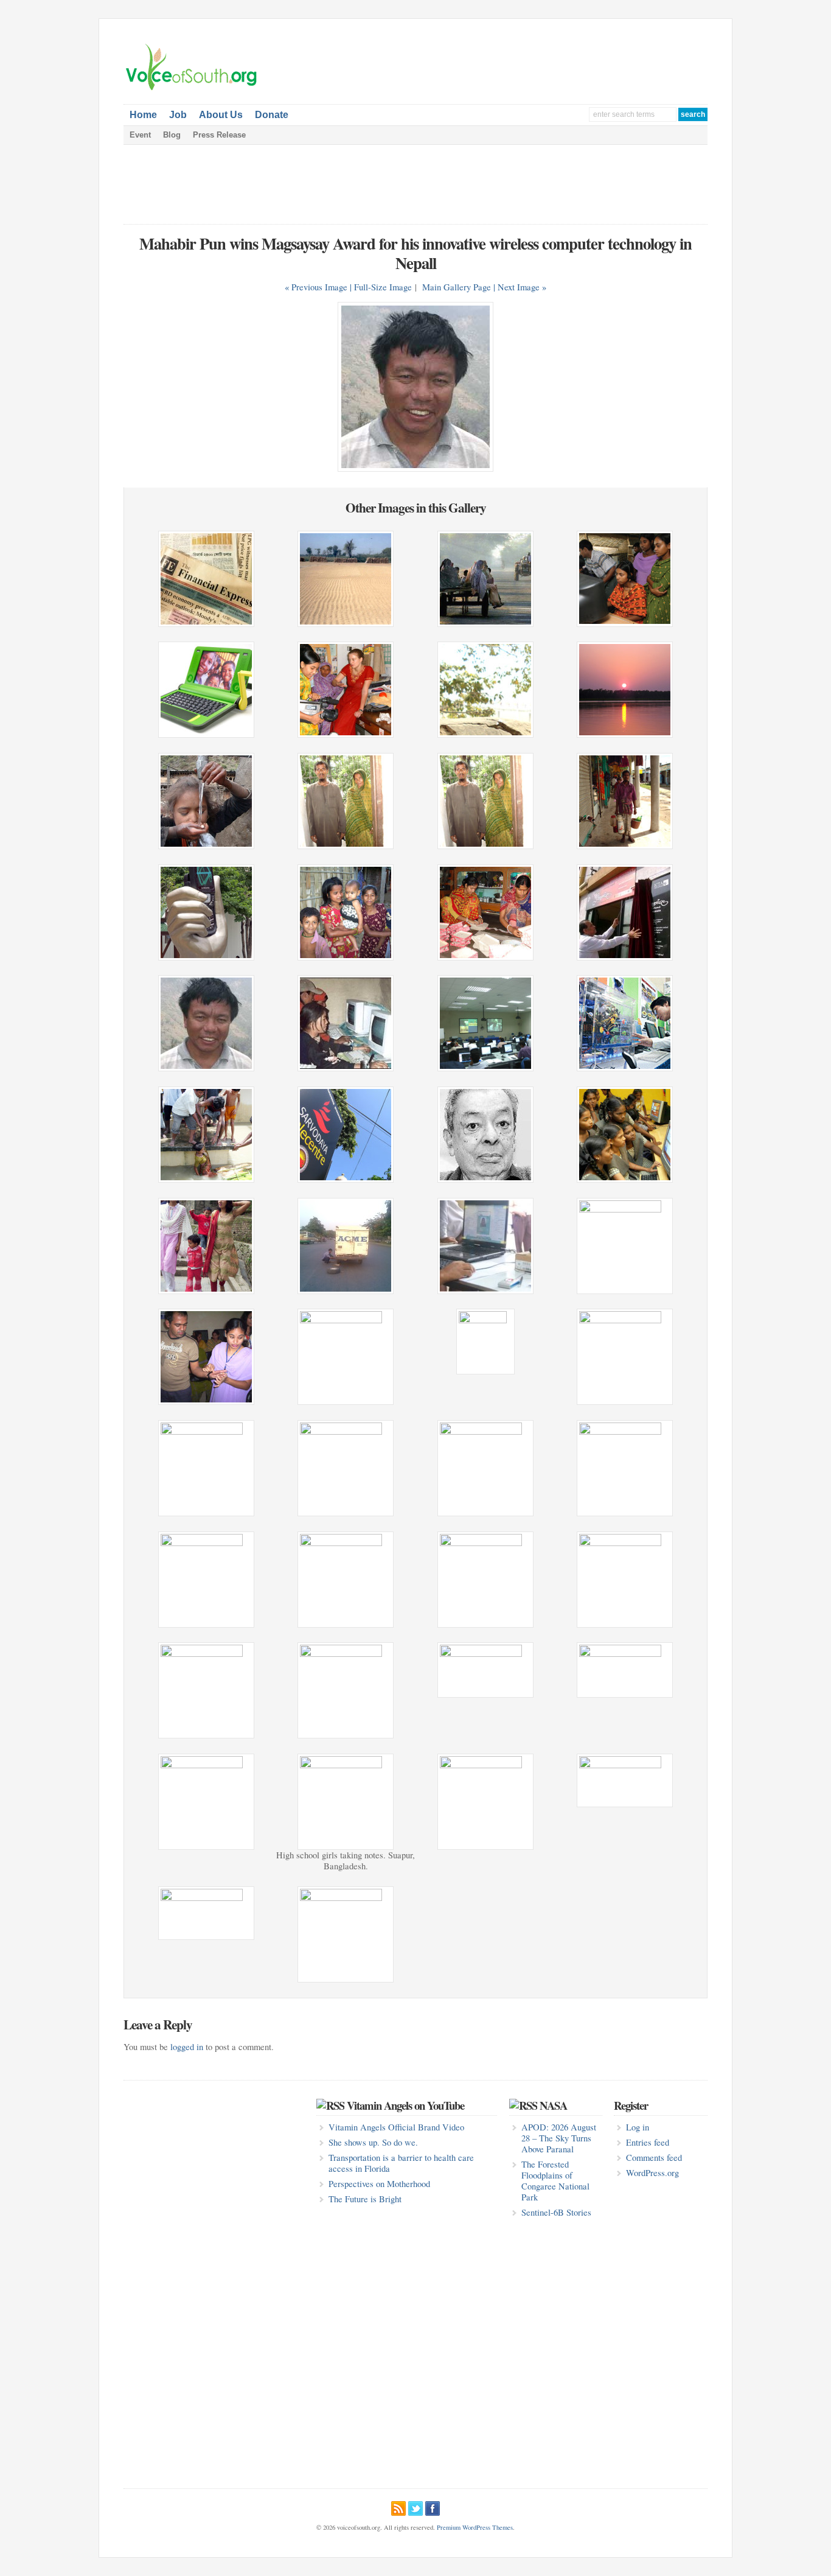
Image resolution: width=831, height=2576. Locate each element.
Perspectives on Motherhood (379, 2184)
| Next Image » (520, 287)
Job (178, 115)
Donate (272, 115)
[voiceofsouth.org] (192, 89)
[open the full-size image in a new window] (415, 468)
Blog (172, 135)
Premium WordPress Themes (475, 2527)
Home (143, 115)
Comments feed (654, 2158)
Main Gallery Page (457, 287)
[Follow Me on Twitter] (415, 2507)
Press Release (219, 135)
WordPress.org (652, 2173)
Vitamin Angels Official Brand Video (396, 2127)
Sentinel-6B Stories (556, 2212)
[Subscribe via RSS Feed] (398, 2507)
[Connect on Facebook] (433, 2507)
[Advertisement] (565, 61)
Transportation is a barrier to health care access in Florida (401, 2163)
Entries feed (648, 2142)
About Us (221, 115)
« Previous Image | (319, 287)
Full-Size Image (383, 287)
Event (140, 135)
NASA (553, 2105)
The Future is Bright (365, 2199)
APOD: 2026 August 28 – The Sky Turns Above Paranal (559, 2138)
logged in (187, 2047)
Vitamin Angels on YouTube (405, 2105)
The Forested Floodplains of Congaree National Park (555, 2181)
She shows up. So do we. (373, 2142)
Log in (638, 2127)
